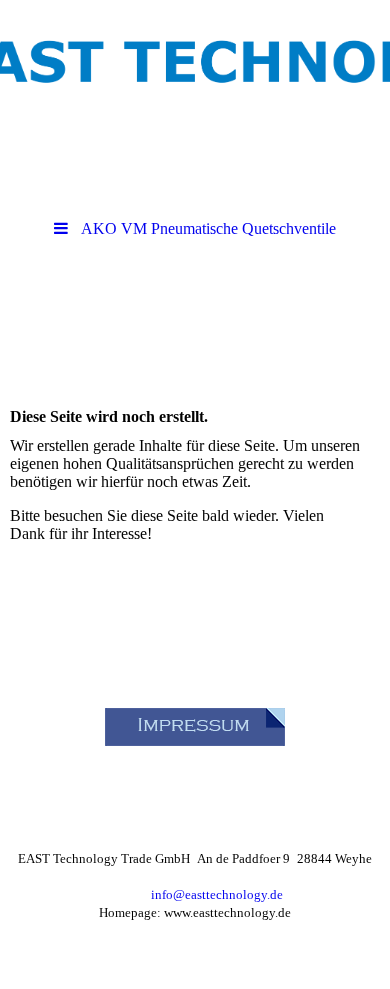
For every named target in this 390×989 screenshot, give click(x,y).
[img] (195, 55)
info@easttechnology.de (217, 894)
